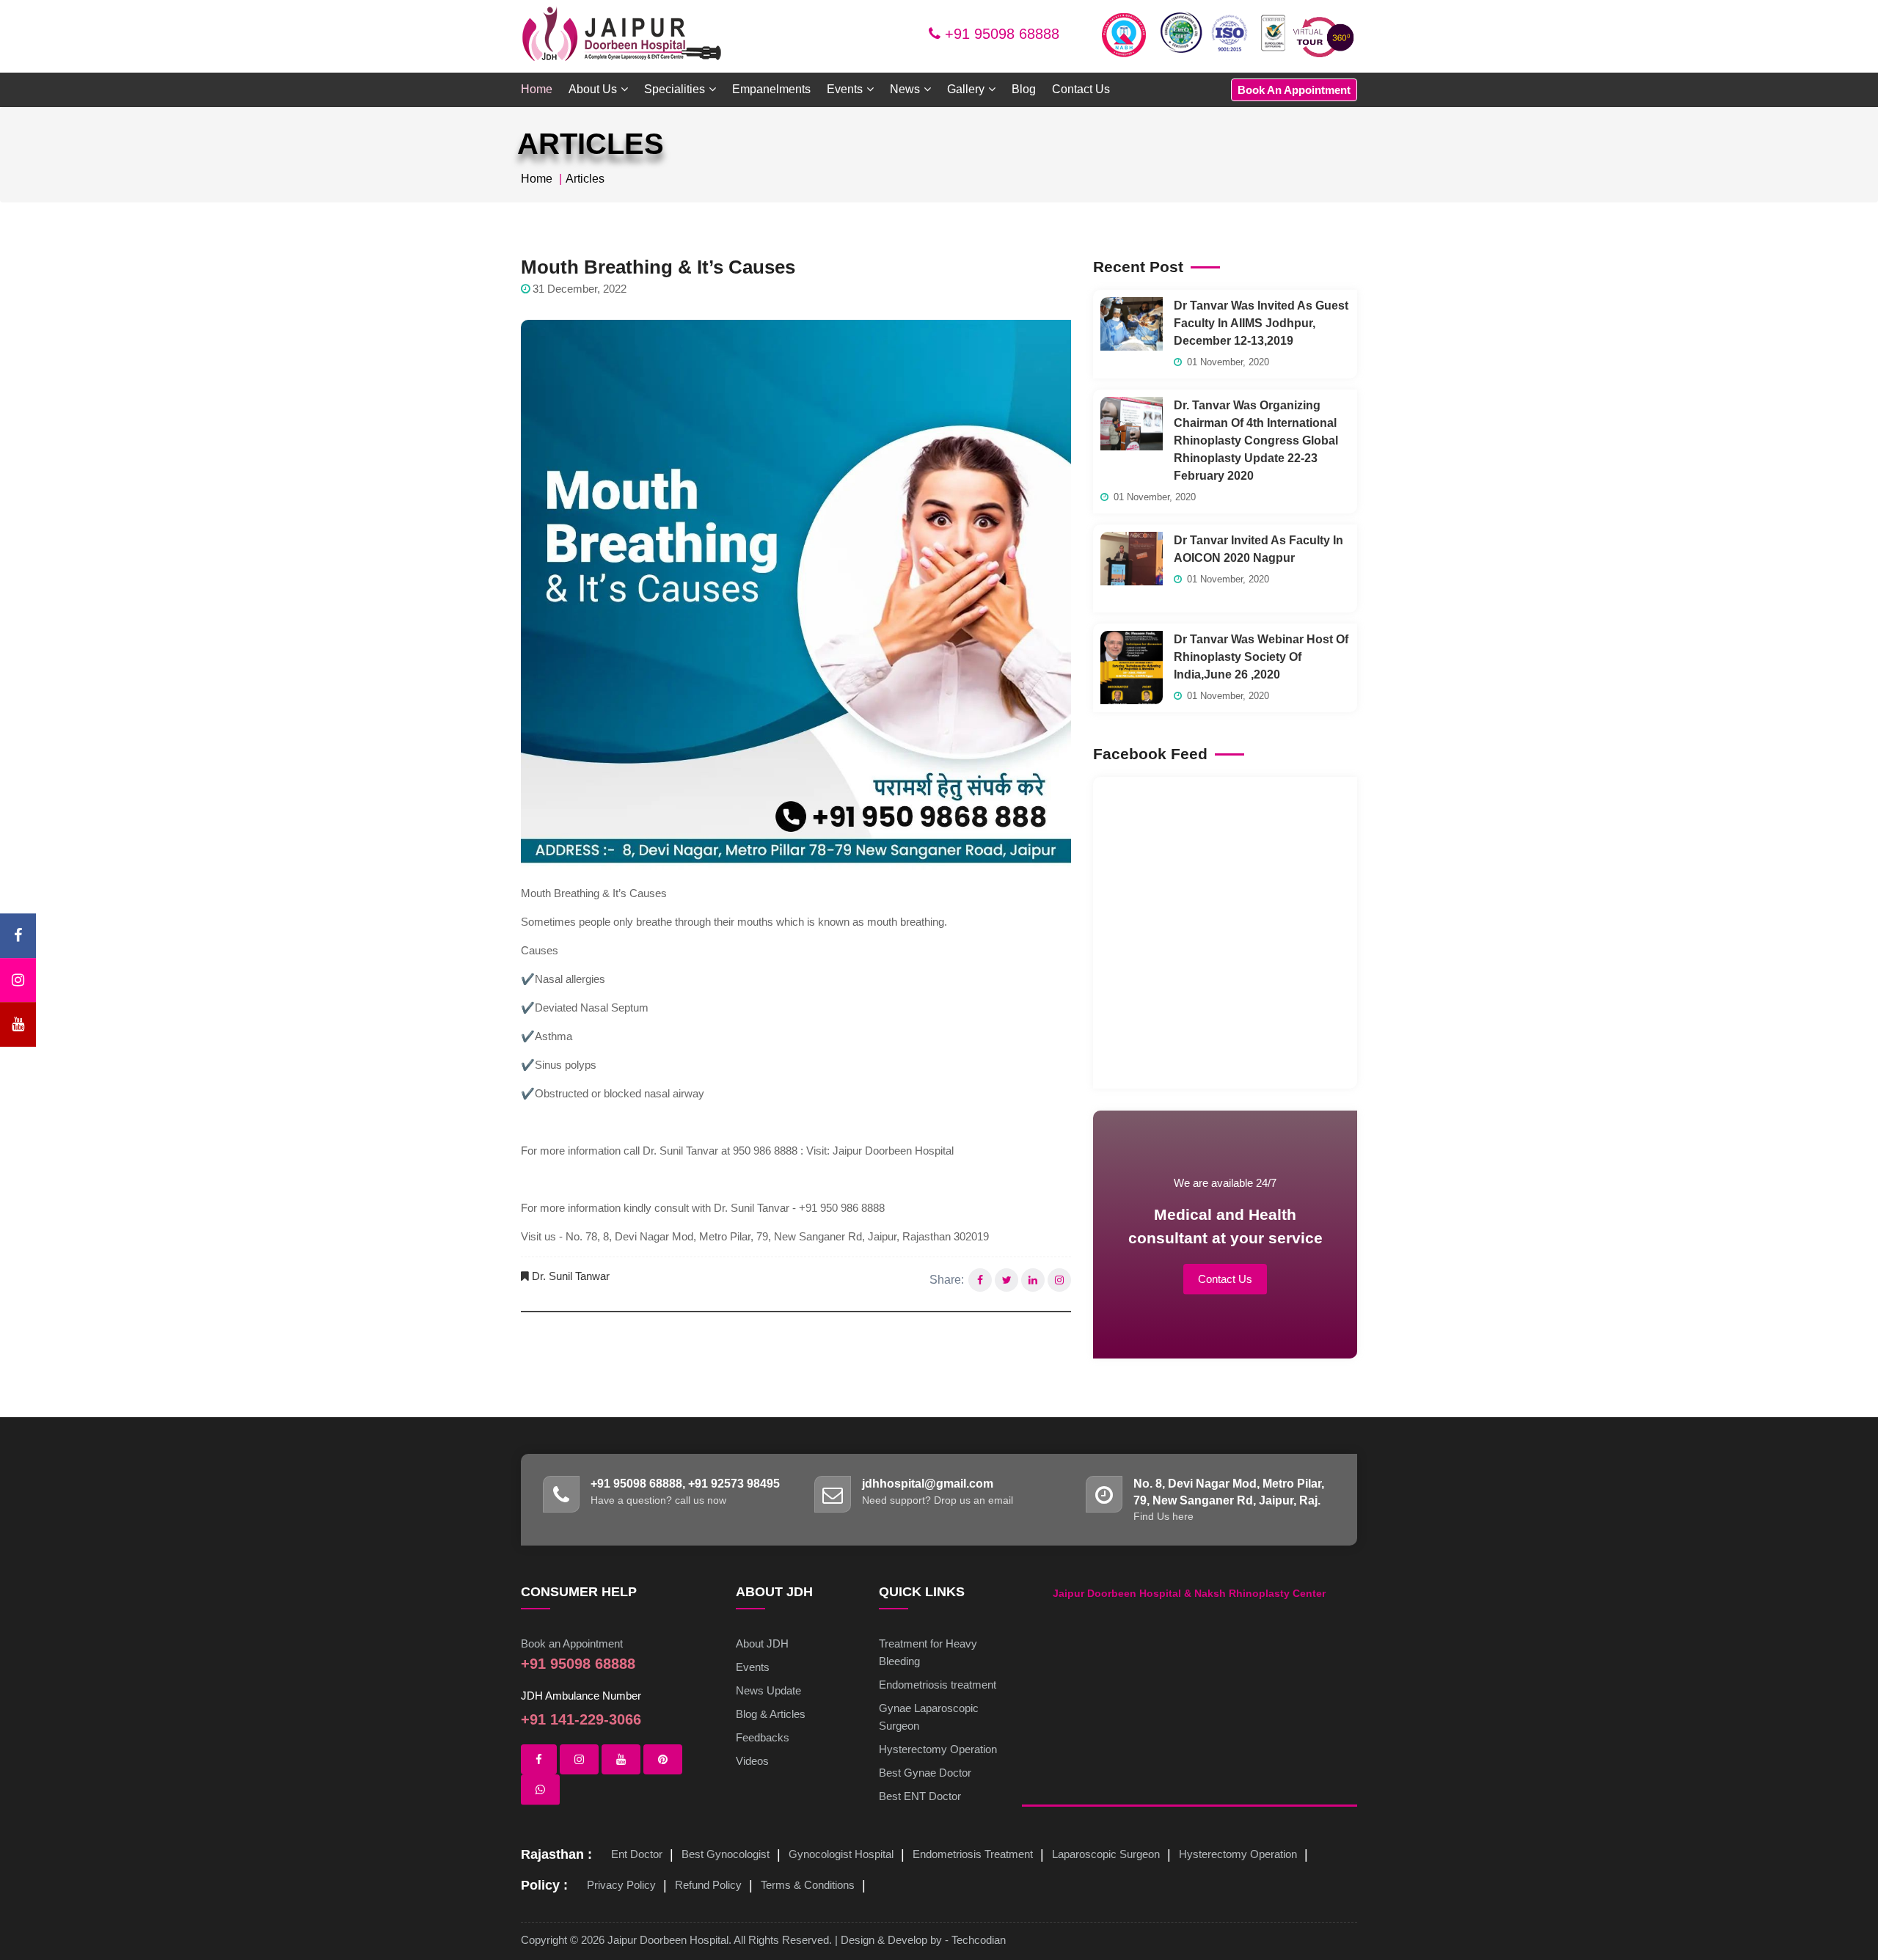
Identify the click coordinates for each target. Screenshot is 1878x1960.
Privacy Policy (621, 1885)
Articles (585, 179)
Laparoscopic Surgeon (1106, 1854)
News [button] (905, 89)
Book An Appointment (1294, 90)
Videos (752, 1761)
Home (537, 89)
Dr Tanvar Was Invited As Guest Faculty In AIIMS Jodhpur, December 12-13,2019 (1261, 323)
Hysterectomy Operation (938, 1749)
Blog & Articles (771, 1714)
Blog (1024, 89)
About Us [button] (593, 89)
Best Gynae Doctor (925, 1773)
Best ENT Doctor (920, 1796)
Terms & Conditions (808, 1885)
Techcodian (979, 1940)
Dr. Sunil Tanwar (571, 1276)
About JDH (762, 1643)
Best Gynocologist (726, 1854)
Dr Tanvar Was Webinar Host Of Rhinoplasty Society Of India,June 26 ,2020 (1261, 657)
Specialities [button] (675, 89)
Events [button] (845, 89)
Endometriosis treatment (938, 1685)
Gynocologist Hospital (841, 1854)
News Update (768, 1690)
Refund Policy (708, 1885)
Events (753, 1667)
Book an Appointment (572, 1643)
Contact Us (1081, 89)
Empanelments (771, 89)
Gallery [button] (966, 89)
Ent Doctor (637, 1854)
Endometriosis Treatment (973, 1854)
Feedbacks (763, 1737)
